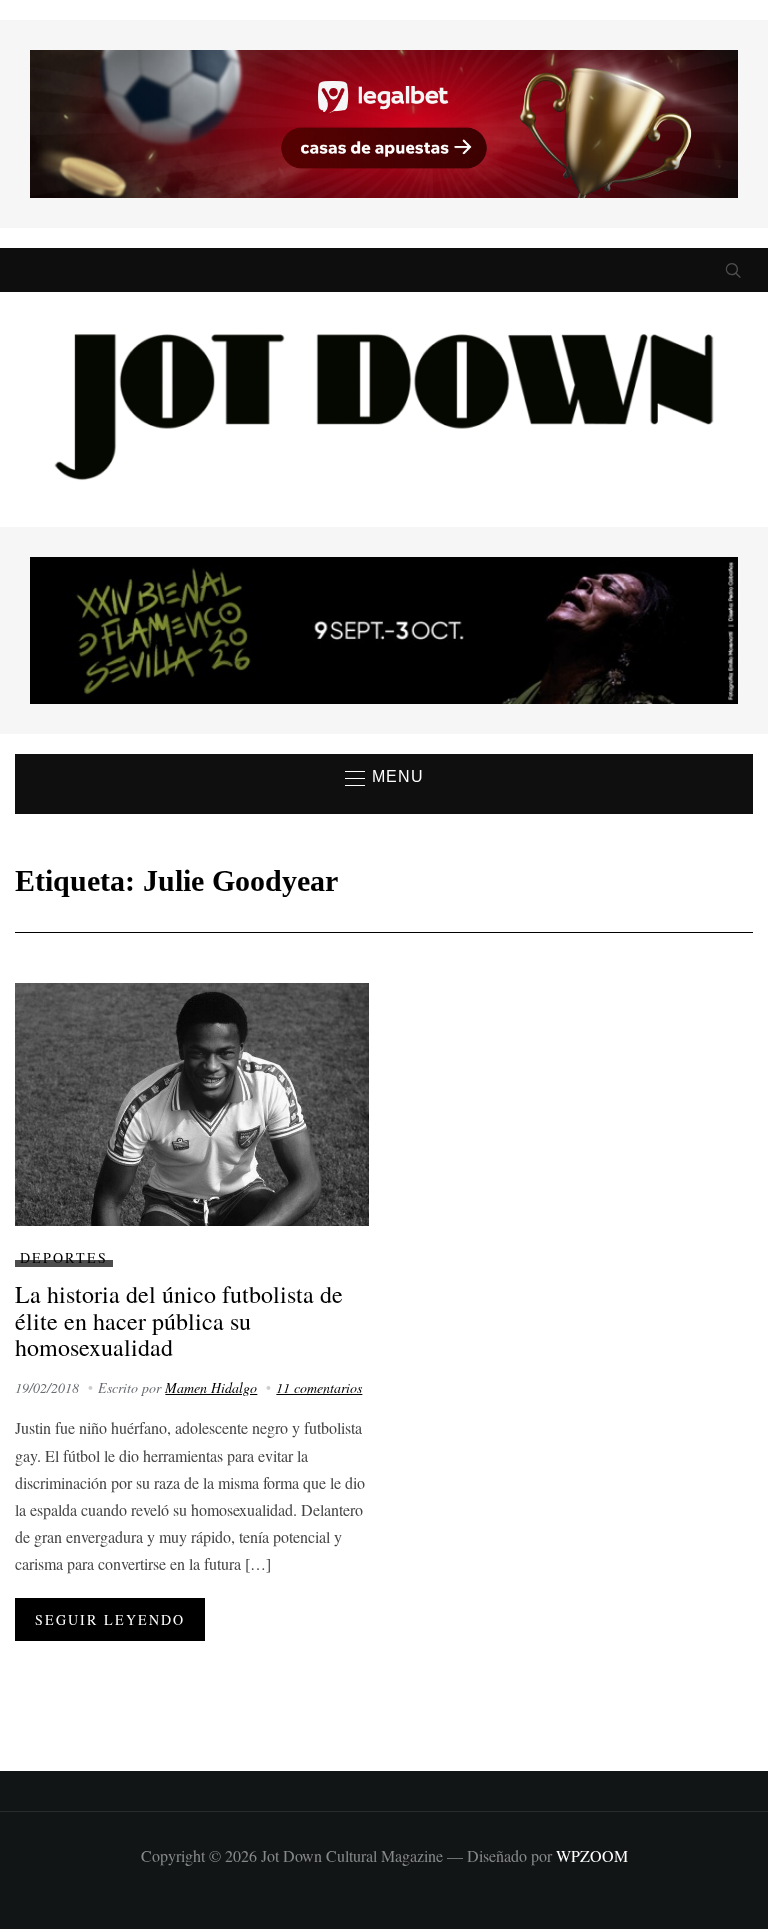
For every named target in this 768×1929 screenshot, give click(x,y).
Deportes (64, 1257)
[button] (384, 778)
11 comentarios (319, 1387)
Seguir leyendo (110, 1619)
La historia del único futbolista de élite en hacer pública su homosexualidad (179, 1320)
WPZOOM (592, 1855)
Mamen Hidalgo (211, 1387)
